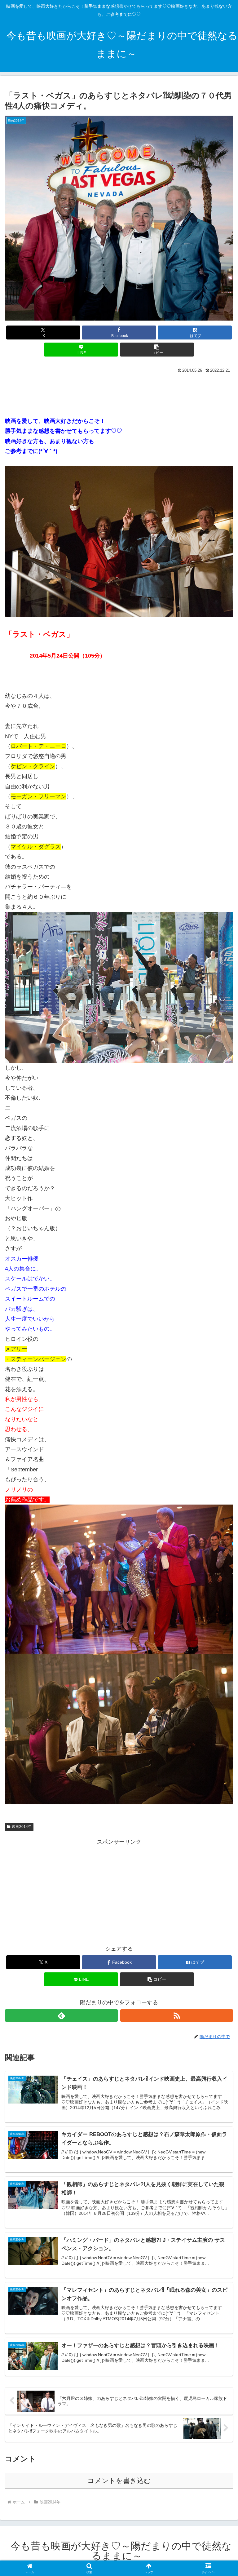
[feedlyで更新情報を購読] (61, 2015)
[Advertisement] (119, 392)
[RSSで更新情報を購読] (177, 2015)
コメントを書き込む (119, 2481)
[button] (157, 350)
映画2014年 (22, 1827)
